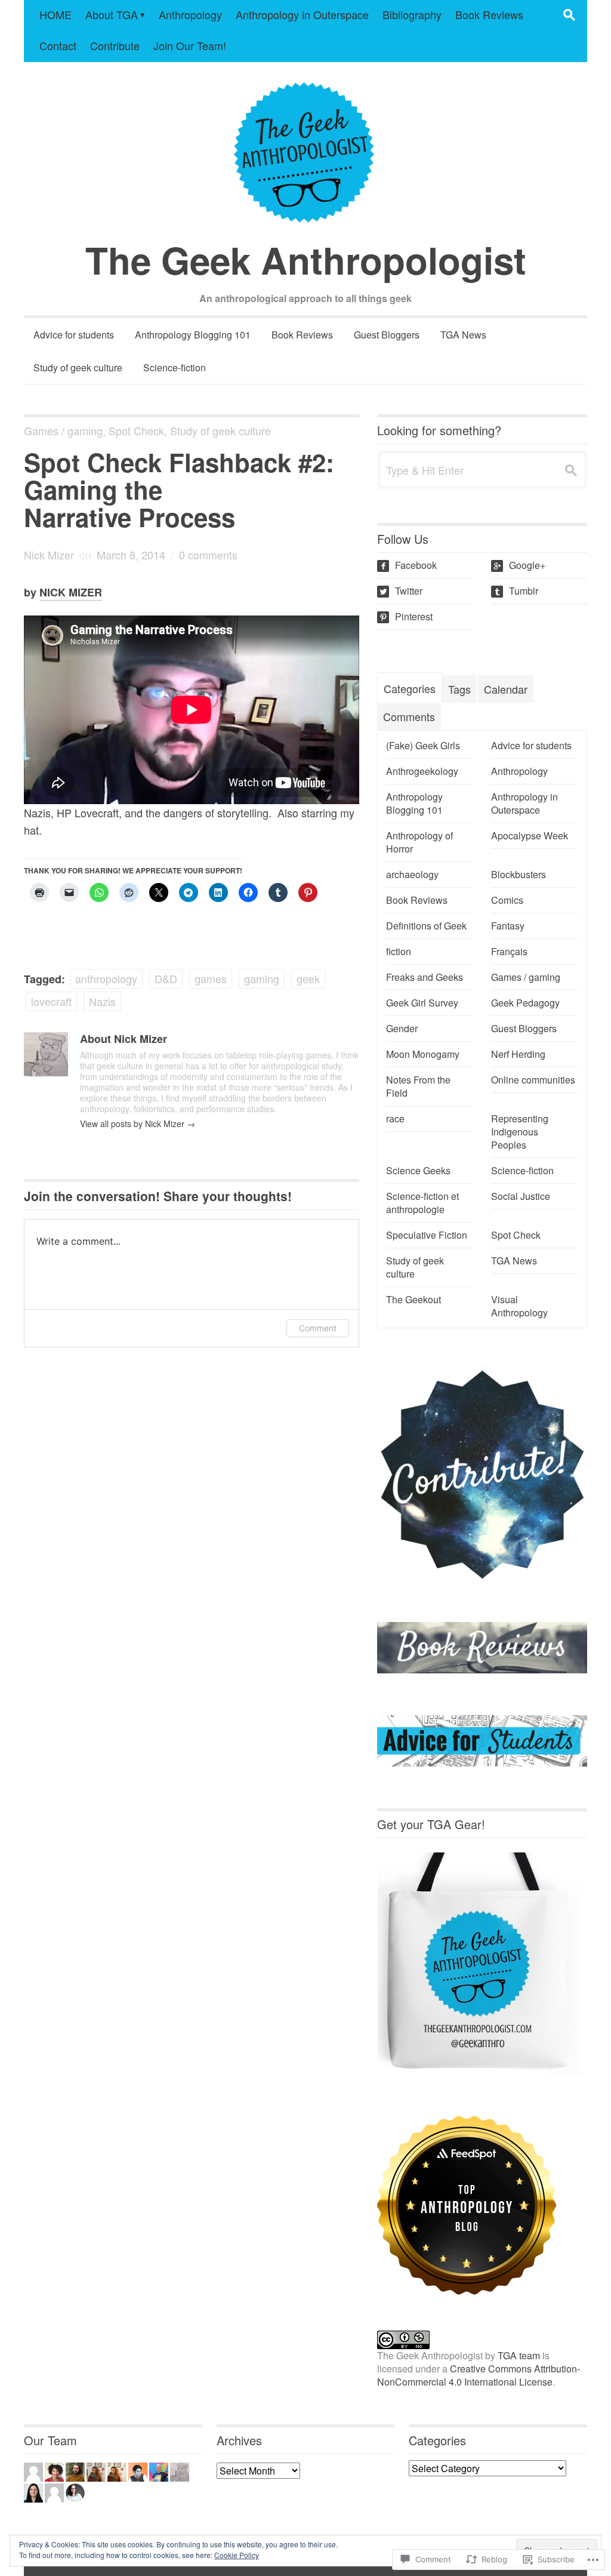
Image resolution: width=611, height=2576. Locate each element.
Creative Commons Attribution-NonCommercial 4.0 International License (479, 2375)
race (395, 1119)
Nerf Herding (518, 1054)
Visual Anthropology (519, 1306)
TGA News (463, 335)
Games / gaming (63, 430)
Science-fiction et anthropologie (422, 1203)
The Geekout (413, 1300)
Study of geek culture (78, 367)
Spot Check (136, 430)
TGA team (519, 2355)
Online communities (533, 1080)
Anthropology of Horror (419, 842)
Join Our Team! (190, 45)
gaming (262, 978)
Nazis (102, 1001)
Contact (58, 45)
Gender (402, 1029)
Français (509, 952)
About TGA (112, 14)
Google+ (519, 565)
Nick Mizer (49, 555)
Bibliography (412, 14)
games (211, 978)
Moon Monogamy (423, 1054)
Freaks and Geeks (425, 977)
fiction (399, 952)
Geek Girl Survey (422, 1003)
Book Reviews (489, 14)
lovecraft (51, 1001)
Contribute (115, 45)
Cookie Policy (237, 2555)
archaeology (412, 875)
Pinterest (406, 616)
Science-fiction (175, 367)
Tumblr (516, 591)
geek (308, 978)
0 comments (208, 555)
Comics (507, 900)
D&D (166, 978)
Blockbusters (519, 875)
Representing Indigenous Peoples (520, 1132)
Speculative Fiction (427, 1235)
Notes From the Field (418, 1087)
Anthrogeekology (422, 771)
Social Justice (521, 1196)
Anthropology (190, 14)
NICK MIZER (71, 592)
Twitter (401, 591)
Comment (318, 1328)
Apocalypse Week (530, 836)
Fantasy (508, 926)
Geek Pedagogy (525, 1003)
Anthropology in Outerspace (302, 14)
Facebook (408, 565)
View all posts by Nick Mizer (138, 1124)
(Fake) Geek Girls (423, 746)
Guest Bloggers (387, 335)
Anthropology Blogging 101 (193, 335)
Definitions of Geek (426, 926)
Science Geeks (418, 1171)
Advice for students (74, 335)
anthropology (106, 978)
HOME (55, 14)
